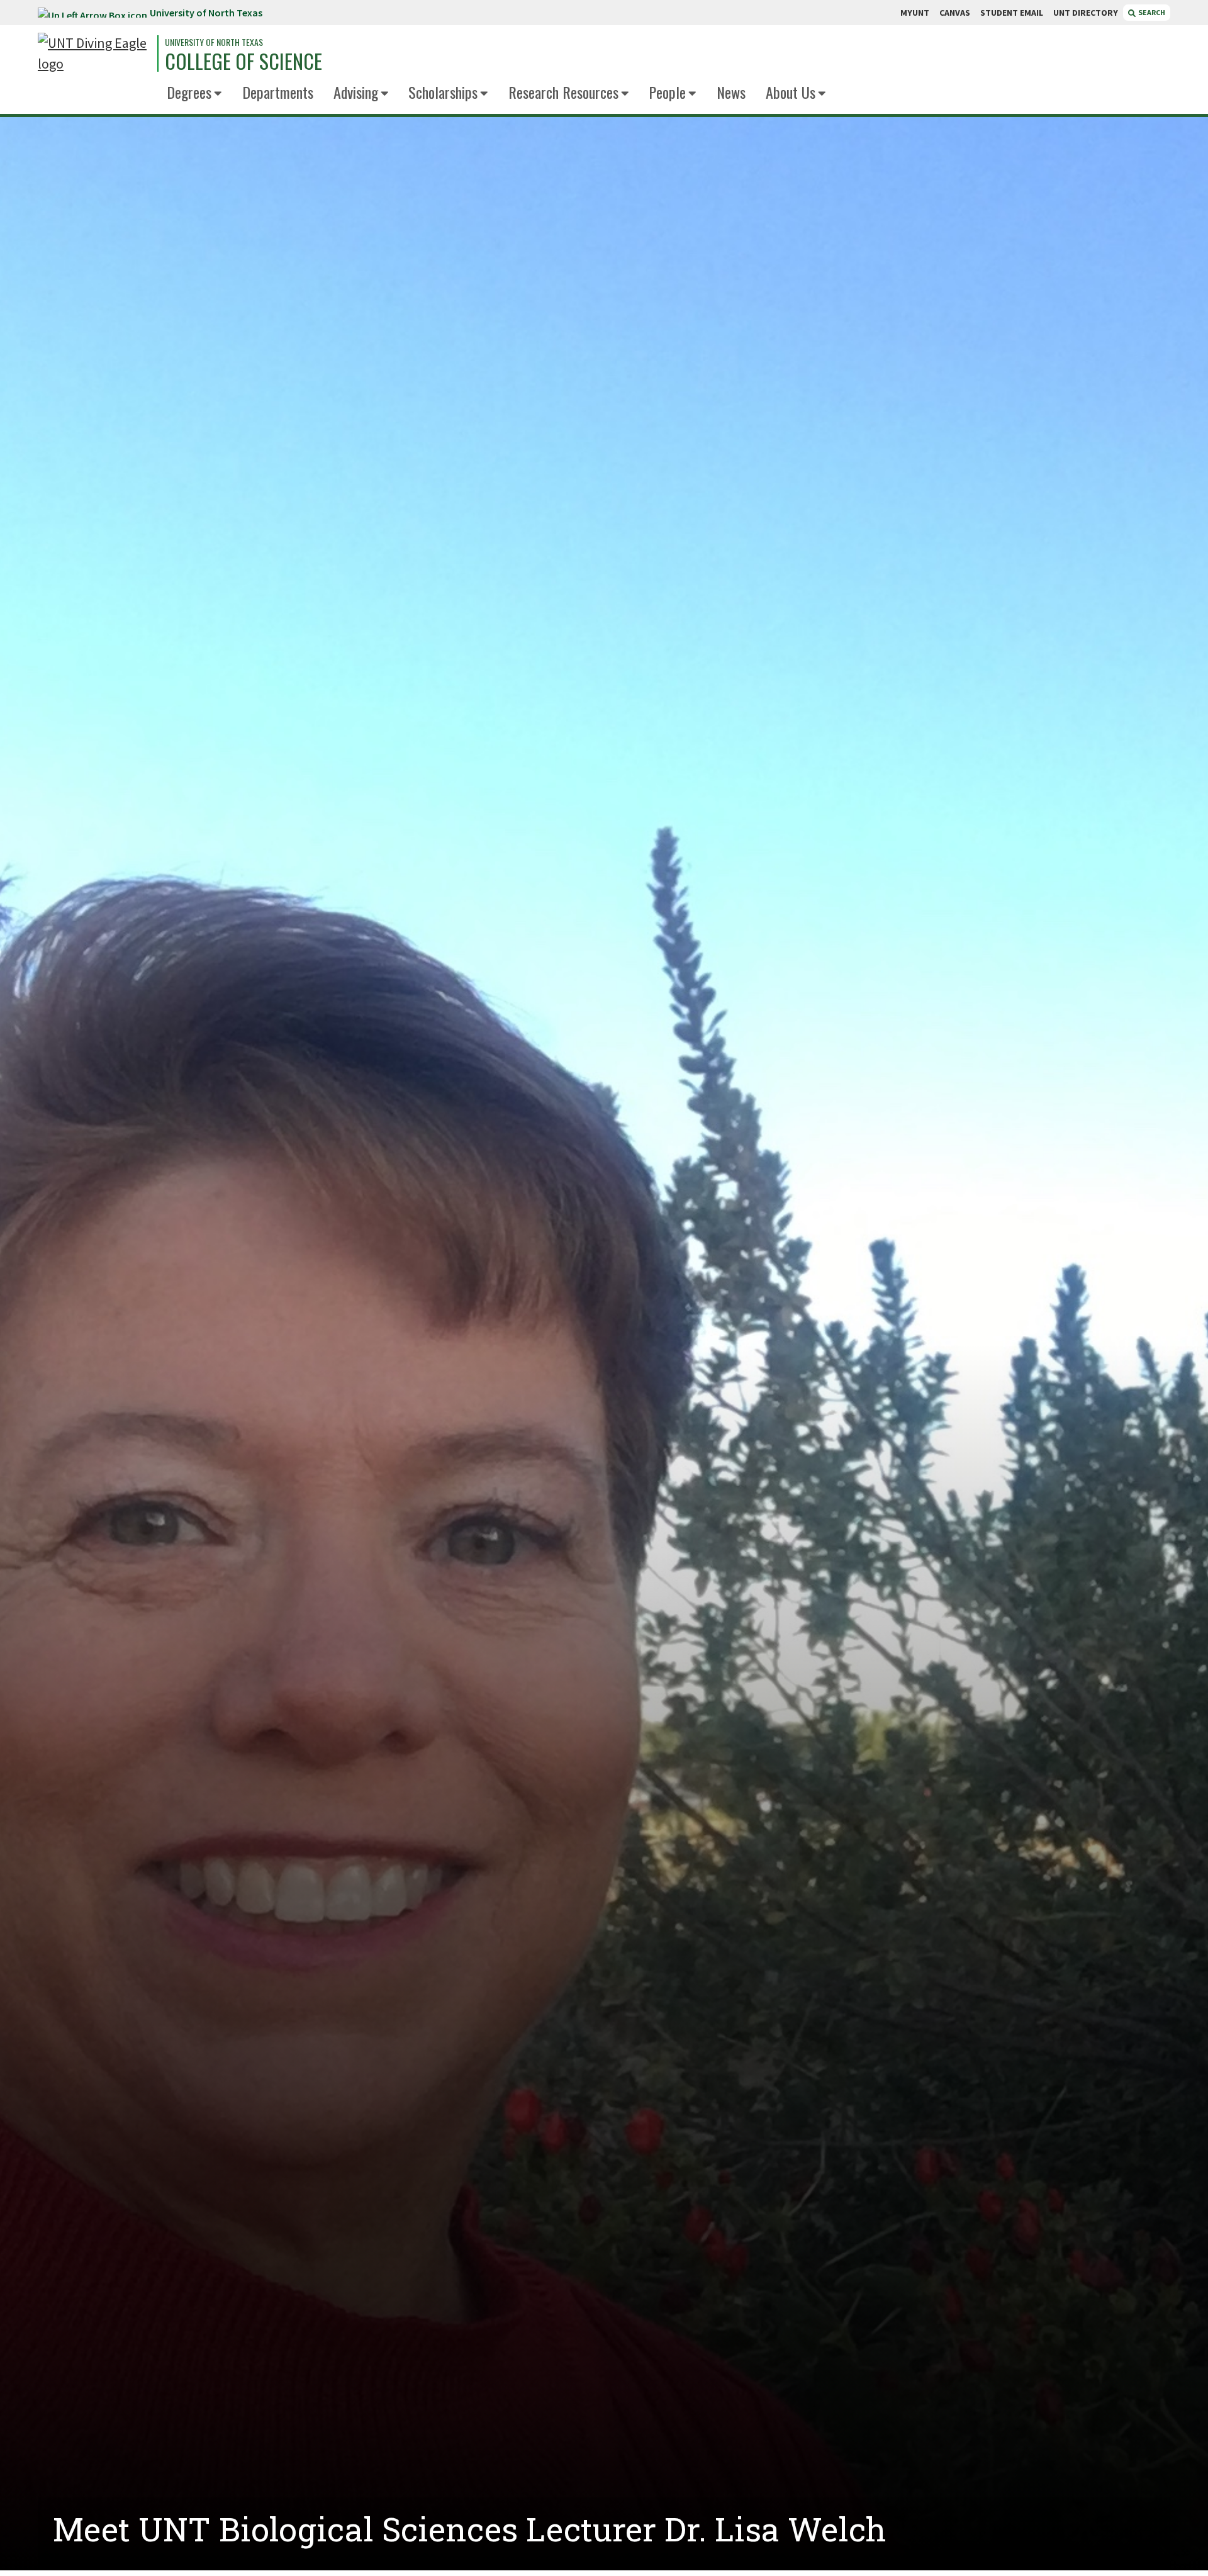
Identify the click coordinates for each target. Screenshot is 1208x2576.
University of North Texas (206, 13)
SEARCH (1151, 12)
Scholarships (443, 92)
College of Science (243, 61)
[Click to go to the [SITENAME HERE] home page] (94, 53)
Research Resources (563, 92)
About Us (791, 92)
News (731, 92)
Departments (278, 92)
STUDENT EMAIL (1012, 13)
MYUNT (915, 13)
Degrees (189, 92)
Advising (356, 92)
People (667, 92)
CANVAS (955, 13)
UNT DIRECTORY (1086, 13)
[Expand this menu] (218, 94)
